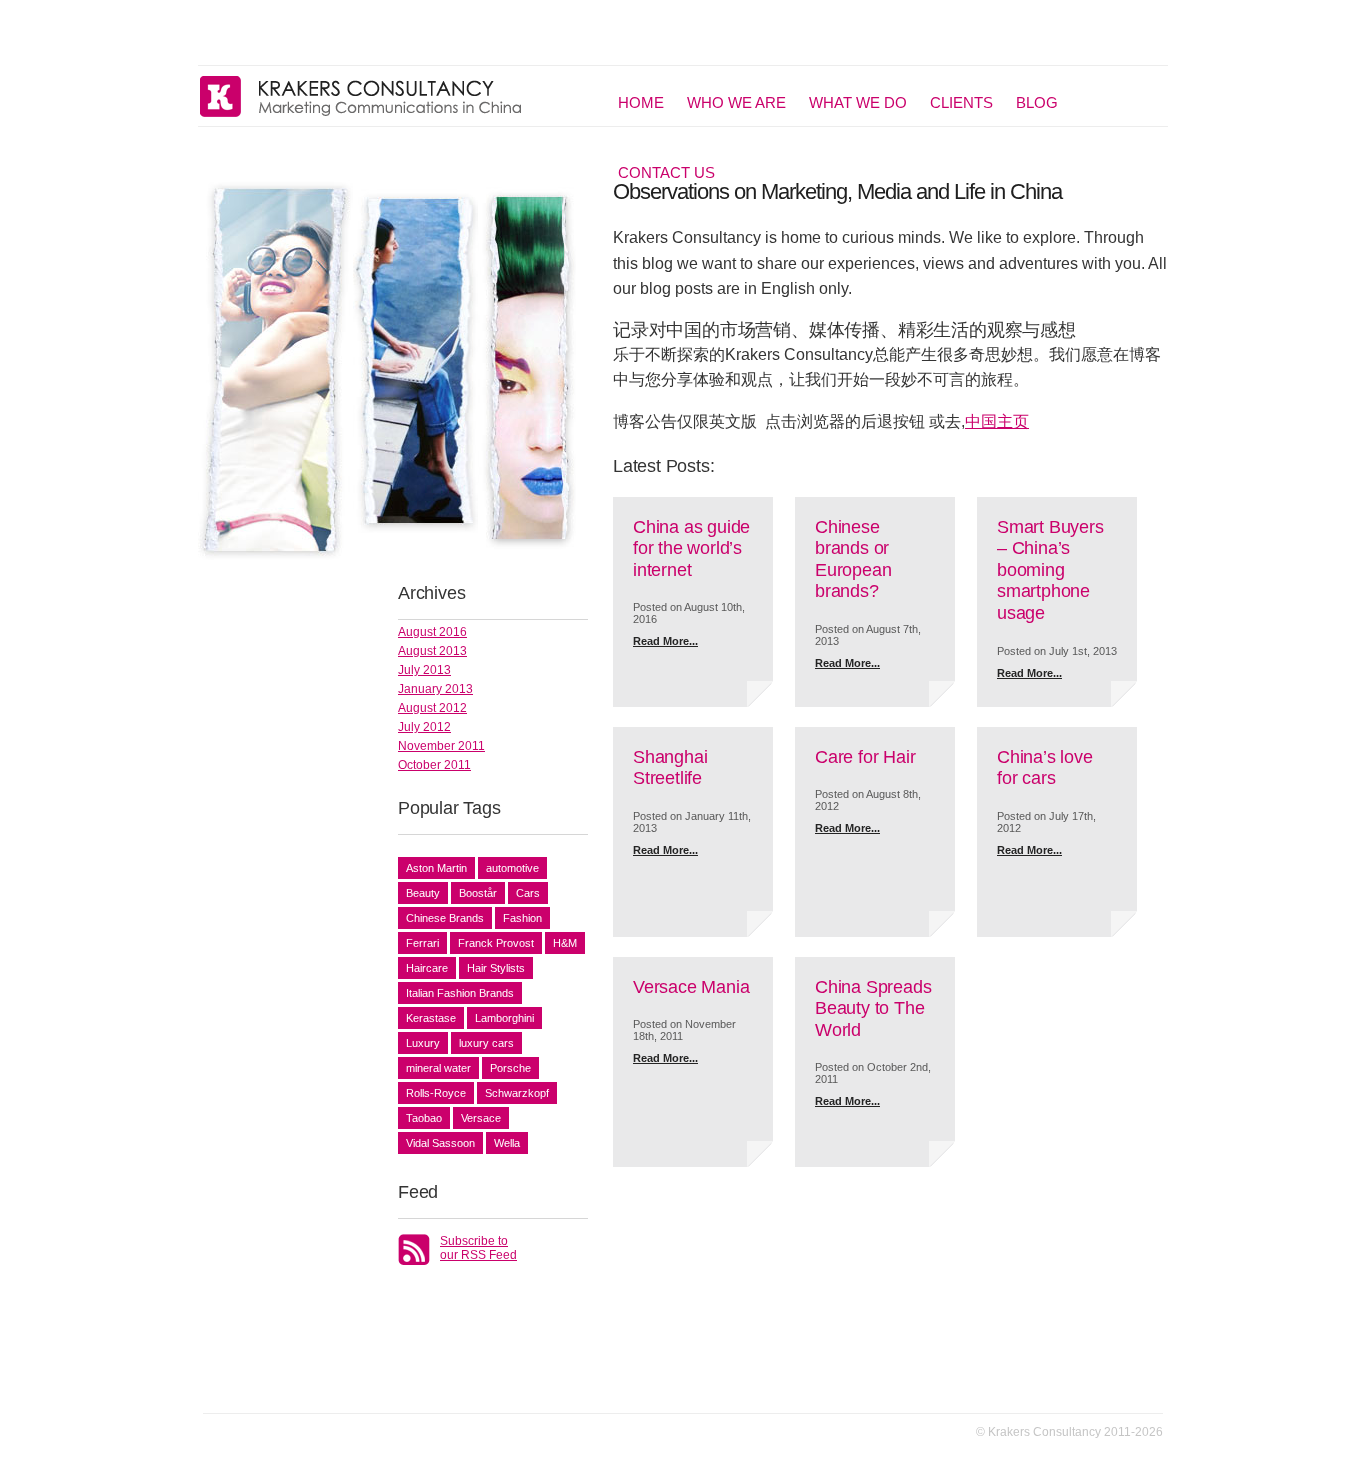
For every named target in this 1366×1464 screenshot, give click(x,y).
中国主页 (997, 421)
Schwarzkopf (517, 1093)
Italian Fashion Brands (460, 993)
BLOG (1037, 102)
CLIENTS (961, 102)
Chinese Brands (445, 918)
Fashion (522, 918)
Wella (507, 1143)
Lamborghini (504, 1018)
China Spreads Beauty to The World (873, 1008)
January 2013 (435, 689)
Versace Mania (691, 987)
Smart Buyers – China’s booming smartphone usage (1050, 570)
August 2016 (432, 632)
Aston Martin (436, 868)
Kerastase (431, 1018)
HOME (641, 102)
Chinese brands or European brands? (853, 559)
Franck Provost (496, 943)
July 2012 (424, 727)
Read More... (665, 641)
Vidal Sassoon (440, 1143)
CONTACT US (666, 172)
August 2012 (432, 708)
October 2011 (434, 765)
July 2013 (424, 670)
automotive (512, 868)
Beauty (423, 893)
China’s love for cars (1045, 768)
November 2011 (441, 746)
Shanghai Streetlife (670, 768)
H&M (565, 943)
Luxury (423, 1043)
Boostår (478, 893)
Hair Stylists (496, 968)
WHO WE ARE (736, 102)
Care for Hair (865, 757)
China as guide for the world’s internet (691, 548)
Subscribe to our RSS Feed (478, 1248)
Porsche (510, 1068)
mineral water (438, 1068)
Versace (481, 1118)
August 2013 (432, 651)
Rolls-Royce (436, 1093)
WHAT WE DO (858, 102)
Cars (528, 893)
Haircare (427, 968)
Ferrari (422, 943)
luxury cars (486, 1043)
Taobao (424, 1118)
